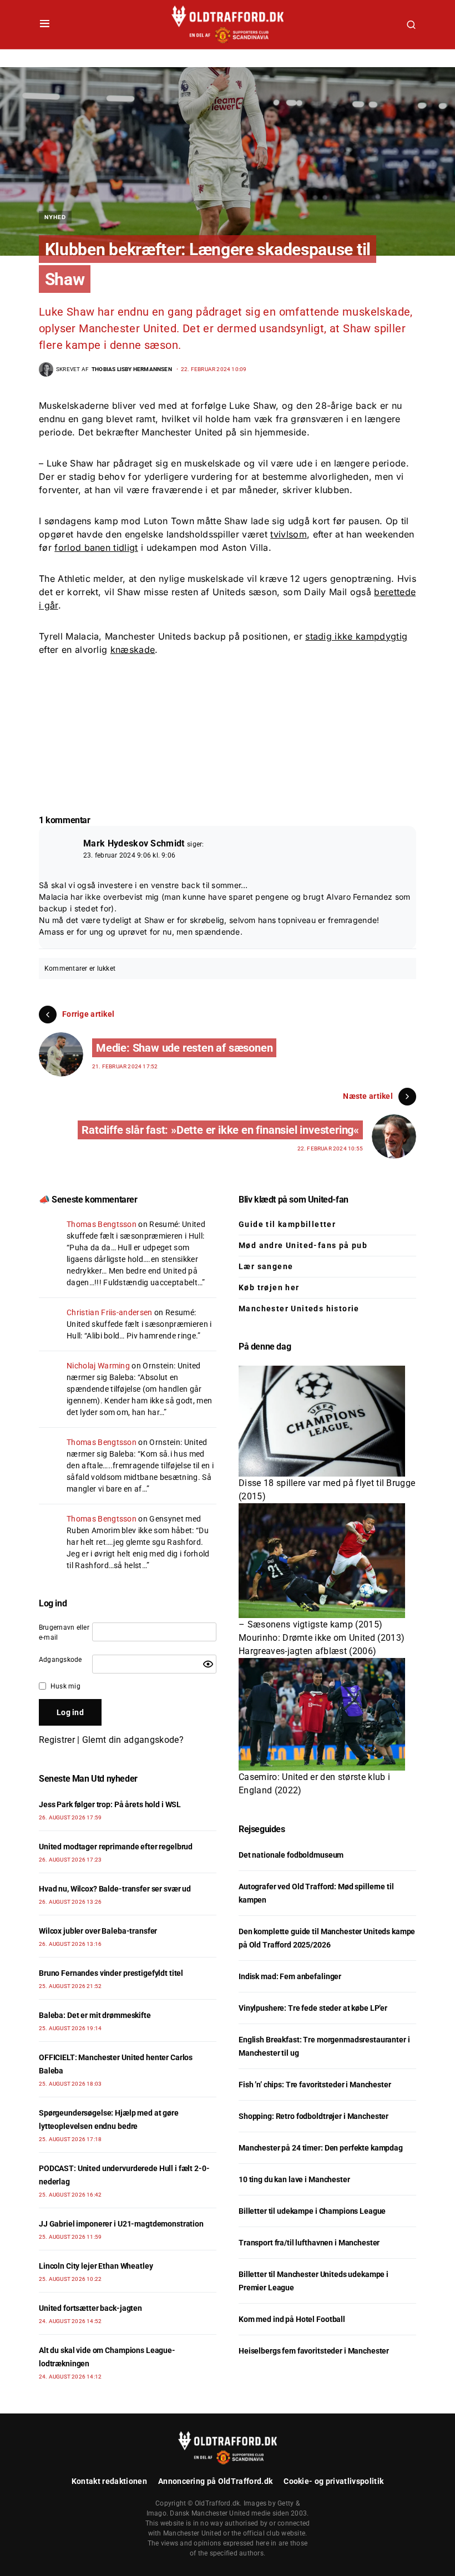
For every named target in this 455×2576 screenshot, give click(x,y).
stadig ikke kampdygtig (356, 636)
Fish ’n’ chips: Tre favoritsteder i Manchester (315, 2085)
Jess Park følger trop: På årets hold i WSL (110, 1804)
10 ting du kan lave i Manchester (294, 2179)
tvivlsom (289, 534)
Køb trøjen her (269, 1287)
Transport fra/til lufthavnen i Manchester (309, 2243)
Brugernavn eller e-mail (64, 1632)
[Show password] (208, 1664)
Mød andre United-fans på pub (303, 1245)
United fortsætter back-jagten (90, 2308)
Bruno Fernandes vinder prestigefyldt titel (111, 1973)
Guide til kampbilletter (287, 1224)
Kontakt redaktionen (109, 2481)
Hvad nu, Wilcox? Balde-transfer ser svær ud (115, 1889)
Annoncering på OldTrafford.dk (215, 2481)
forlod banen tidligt (96, 547)
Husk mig (65, 1686)
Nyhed (55, 217)
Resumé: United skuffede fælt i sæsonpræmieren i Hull (139, 1324)
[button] (45, 24)
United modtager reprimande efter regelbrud (116, 1847)
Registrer (57, 1740)
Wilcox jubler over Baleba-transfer (98, 1931)
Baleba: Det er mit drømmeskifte (95, 2015)
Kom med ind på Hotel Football (292, 2319)
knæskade (133, 650)
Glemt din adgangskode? (133, 1740)
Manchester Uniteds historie (299, 1309)
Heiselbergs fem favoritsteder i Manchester (314, 2351)
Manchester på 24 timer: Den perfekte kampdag (321, 2148)
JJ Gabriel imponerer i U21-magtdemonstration (121, 2224)
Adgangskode (60, 1660)
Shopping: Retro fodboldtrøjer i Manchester (314, 2116)
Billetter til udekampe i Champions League (312, 2211)
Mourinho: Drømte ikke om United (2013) (322, 1638)
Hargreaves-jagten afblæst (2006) (307, 1651)
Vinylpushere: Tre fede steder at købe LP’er (313, 2008)
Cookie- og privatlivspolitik (333, 2481)
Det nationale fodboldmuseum (291, 1855)
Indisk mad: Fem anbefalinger (290, 1976)
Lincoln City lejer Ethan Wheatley (96, 2266)
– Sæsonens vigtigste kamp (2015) (310, 1624)
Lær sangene (266, 1266)
